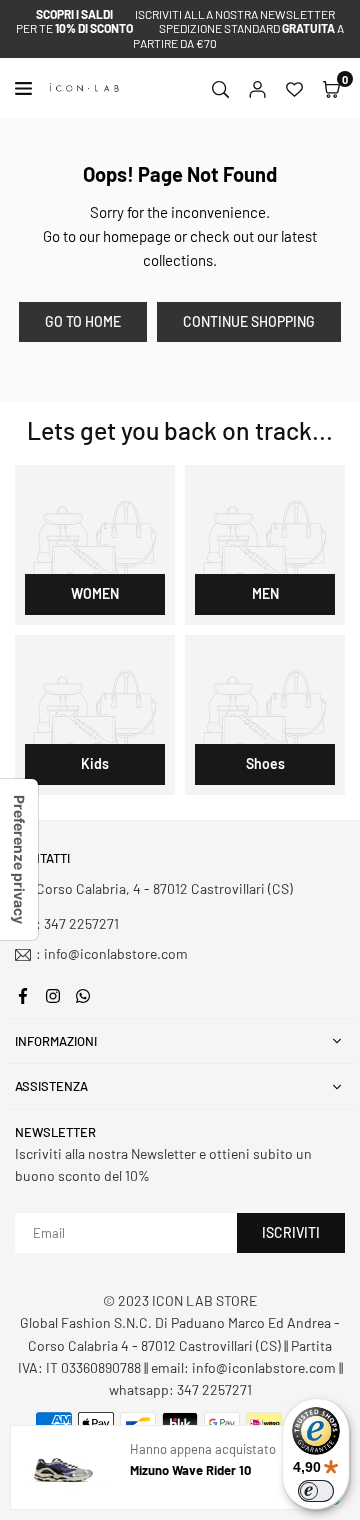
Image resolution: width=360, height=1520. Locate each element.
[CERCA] (220, 88)
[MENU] (27, 88)
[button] (331, 88)
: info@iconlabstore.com (112, 954)
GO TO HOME (83, 321)
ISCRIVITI (291, 1232)
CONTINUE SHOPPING (249, 321)
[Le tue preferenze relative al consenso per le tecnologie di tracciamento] (19, 859)
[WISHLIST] (294, 88)
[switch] (316, 1491)
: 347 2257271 (77, 923)
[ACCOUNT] (257, 88)
